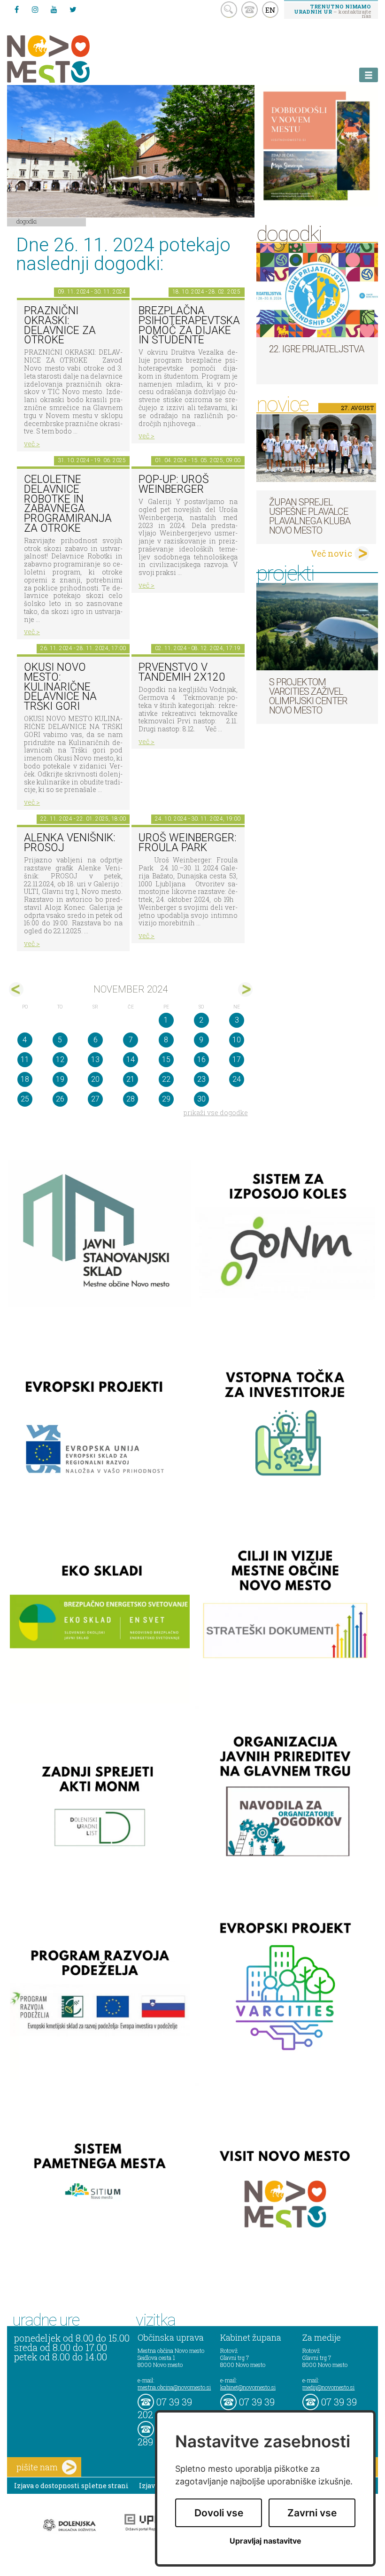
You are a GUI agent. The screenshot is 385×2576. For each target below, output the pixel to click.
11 (25, 1059)
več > (32, 444)
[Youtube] (54, 9)
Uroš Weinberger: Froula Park (188, 843)
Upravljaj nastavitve (266, 2541)
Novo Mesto (70, 59)
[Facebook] (16, 9)
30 (201, 1099)
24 (237, 1079)
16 (201, 1059)
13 (95, 1059)
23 (201, 1079)
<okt (16, 989)
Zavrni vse (312, 2513)
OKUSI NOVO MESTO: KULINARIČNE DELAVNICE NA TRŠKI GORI (60, 687)
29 (166, 1099)
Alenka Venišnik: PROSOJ (70, 843)
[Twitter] (73, 9)
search (229, 10)
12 (60, 1059)
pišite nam (37, 2467)
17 (237, 1059)
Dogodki (27, 221)
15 (166, 1059)
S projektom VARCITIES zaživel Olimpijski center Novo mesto (308, 696)
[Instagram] (35, 9)
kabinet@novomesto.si (248, 2387)
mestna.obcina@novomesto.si (174, 2387)
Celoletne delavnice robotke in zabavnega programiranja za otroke (68, 504)
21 (131, 1079)
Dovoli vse (219, 2513)
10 (237, 1040)
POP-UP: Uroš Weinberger (174, 484)
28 (131, 1099)
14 (131, 1059)
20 (95, 1079)
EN (270, 10)
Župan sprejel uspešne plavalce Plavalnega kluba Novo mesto (310, 516)
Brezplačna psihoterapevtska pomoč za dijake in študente (189, 325)
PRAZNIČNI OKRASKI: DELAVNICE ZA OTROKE (60, 325)
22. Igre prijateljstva (316, 349)
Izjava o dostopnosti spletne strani (71, 2486)
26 (60, 1099)
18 (25, 1079)
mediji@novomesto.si (328, 2387)
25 (25, 1099)
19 (60, 1079)
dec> (245, 989)
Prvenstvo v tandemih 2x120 (182, 672)
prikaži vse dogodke (216, 1113)
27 (95, 1099)
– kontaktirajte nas (332, 11)
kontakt (250, 10)
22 (166, 1079)
